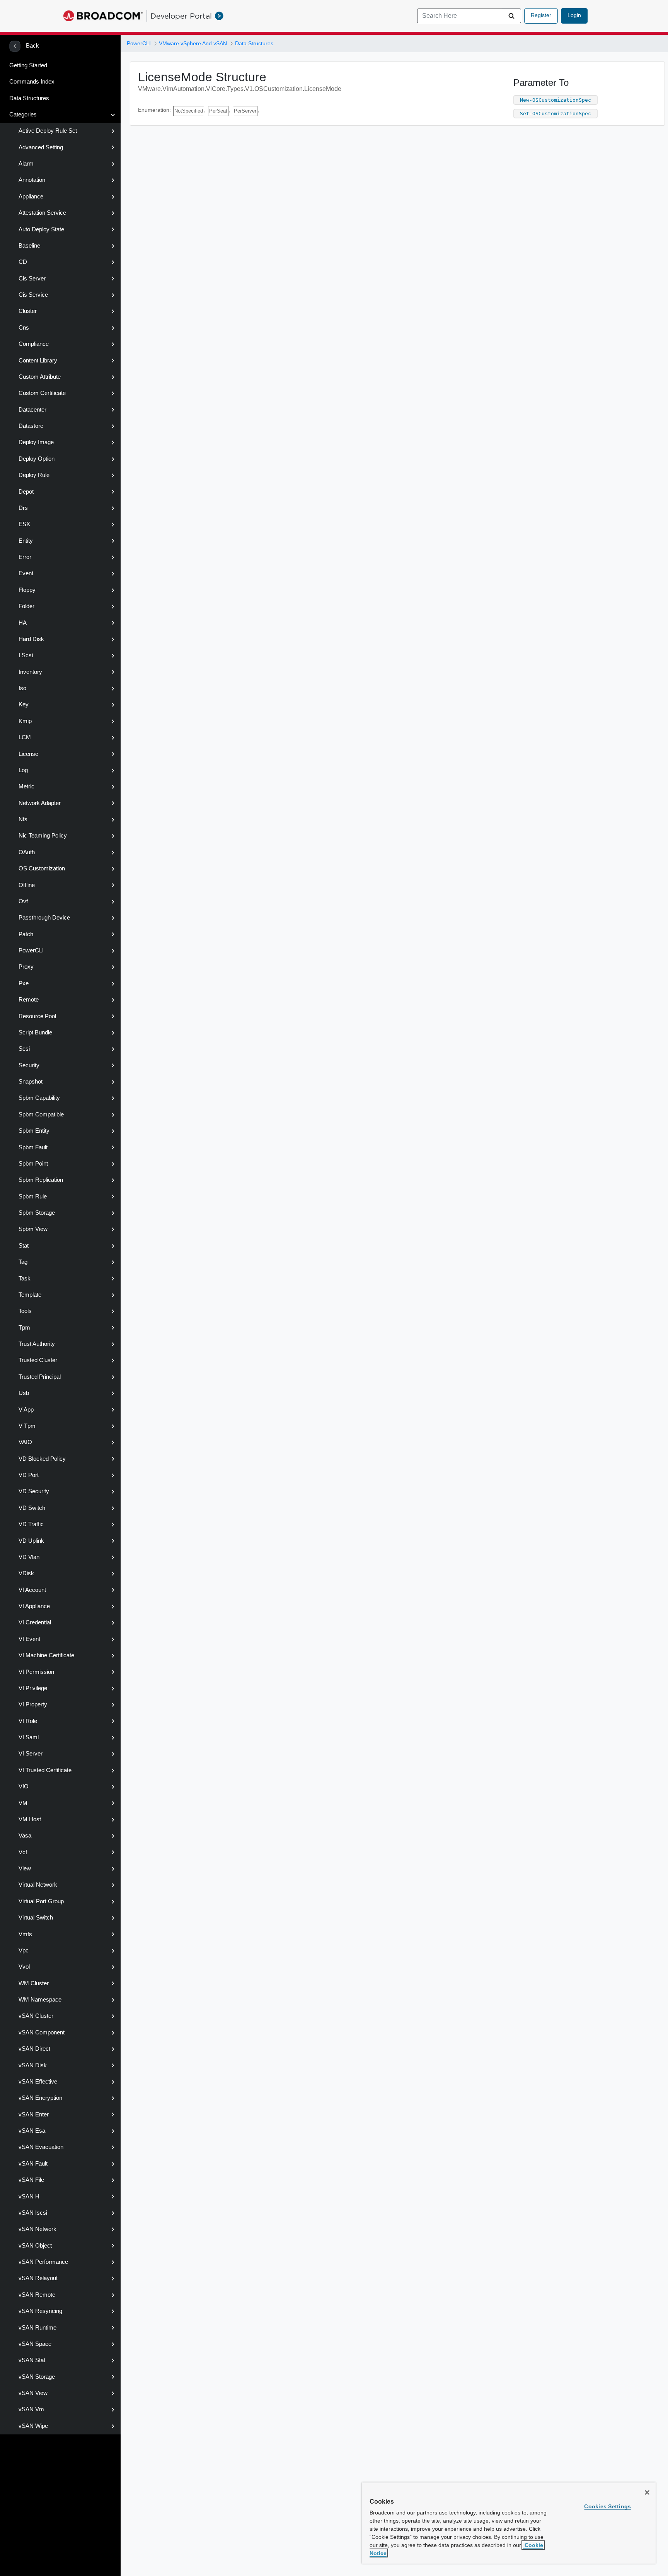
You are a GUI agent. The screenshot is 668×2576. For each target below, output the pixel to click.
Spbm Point (33, 1164)
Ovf (23, 901)
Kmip (25, 721)
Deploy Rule (34, 475)
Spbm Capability (39, 1098)
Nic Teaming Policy (43, 836)
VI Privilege (33, 1688)
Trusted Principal (40, 1377)
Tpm (24, 1328)
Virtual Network (38, 1885)
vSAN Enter (34, 2114)
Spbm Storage (37, 1213)
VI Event (29, 1639)
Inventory (30, 672)
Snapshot (31, 1082)
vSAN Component (42, 2032)
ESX (24, 524)
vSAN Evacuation (41, 2147)
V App (26, 1410)
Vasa (25, 1836)
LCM (25, 737)
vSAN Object (35, 2246)
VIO (24, 1786)
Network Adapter (40, 803)
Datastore (31, 426)
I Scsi (26, 655)
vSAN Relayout (38, 2278)
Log (23, 770)
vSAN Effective (38, 2082)
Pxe (24, 983)
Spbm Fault (33, 1147)
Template (30, 1295)
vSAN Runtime (37, 2328)
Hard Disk (31, 639)
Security (29, 1065)
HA (23, 623)
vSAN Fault (33, 2164)
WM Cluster (34, 1983)
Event (26, 573)
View (25, 1868)
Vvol (24, 1967)
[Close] (647, 2492)
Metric (26, 786)
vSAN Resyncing (40, 2311)
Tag (23, 1262)
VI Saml (29, 1737)
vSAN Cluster (36, 2016)
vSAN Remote (37, 2295)
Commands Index (32, 82)
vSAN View (33, 2393)
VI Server (31, 1754)
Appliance (31, 197)
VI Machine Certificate (46, 1655)
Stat (24, 1246)
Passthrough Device (44, 918)
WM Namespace (40, 2000)
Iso (22, 688)
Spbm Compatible (41, 1115)
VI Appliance (34, 1606)
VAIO (25, 1442)
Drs (23, 508)
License (28, 754)
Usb (24, 1393)
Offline (27, 885)
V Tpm (27, 1426)
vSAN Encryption (40, 2098)
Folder (26, 606)
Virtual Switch (36, 1918)
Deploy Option (37, 459)
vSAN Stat (32, 2360)
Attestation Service (42, 213)
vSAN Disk (33, 2065)
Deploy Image (36, 442)
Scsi (24, 1049)
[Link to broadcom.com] (103, 16)
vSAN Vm (31, 2409)
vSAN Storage (37, 2377)
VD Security (34, 1491)
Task (25, 1279)
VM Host (30, 1819)
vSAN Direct (34, 2049)
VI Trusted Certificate (45, 1770)
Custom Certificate (42, 393)
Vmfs (25, 1934)
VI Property (33, 1704)
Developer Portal (181, 16)
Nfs (23, 819)
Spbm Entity (34, 1131)
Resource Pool (37, 1016)
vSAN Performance (43, 2262)
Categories (23, 115)
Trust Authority (37, 1344)
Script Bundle (35, 1032)
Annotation (32, 180)
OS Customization (42, 868)
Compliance (34, 344)
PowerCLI (31, 950)
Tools (25, 1311)
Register (541, 15)
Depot (26, 492)
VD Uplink (31, 1541)
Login (574, 15)
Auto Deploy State (41, 229)
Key (24, 704)
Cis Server (32, 279)
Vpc (24, 1950)
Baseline (29, 246)
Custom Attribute (40, 377)
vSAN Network (37, 2229)
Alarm (26, 164)
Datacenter (32, 410)
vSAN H (29, 2197)
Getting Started (28, 65)
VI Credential (35, 1622)
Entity (26, 541)
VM (23, 1803)
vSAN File (31, 2180)
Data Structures (29, 98)
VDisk (26, 1573)
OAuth (27, 852)
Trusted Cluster (38, 1360)
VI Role (28, 1721)
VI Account (32, 1590)
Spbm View (33, 1229)
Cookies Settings (608, 2506)
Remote (29, 1000)
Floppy (27, 590)
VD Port (29, 1475)
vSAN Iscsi (33, 2213)
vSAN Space (35, 2344)
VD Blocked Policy (42, 1459)
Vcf (23, 1852)
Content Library (38, 361)
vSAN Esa (32, 2131)
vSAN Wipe (33, 2426)
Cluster (28, 311)
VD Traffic (31, 1524)
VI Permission (36, 1672)
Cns (24, 328)
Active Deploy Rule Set (48, 131)
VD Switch (32, 1508)
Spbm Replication (41, 1180)
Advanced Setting (41, 147)
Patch (26, 934)
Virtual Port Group (41, 1901)
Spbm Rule (33, 1197)
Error (25, 557)
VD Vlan (29, 1557)
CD (23, 262)
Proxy (26, 967)
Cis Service (33, 295)
